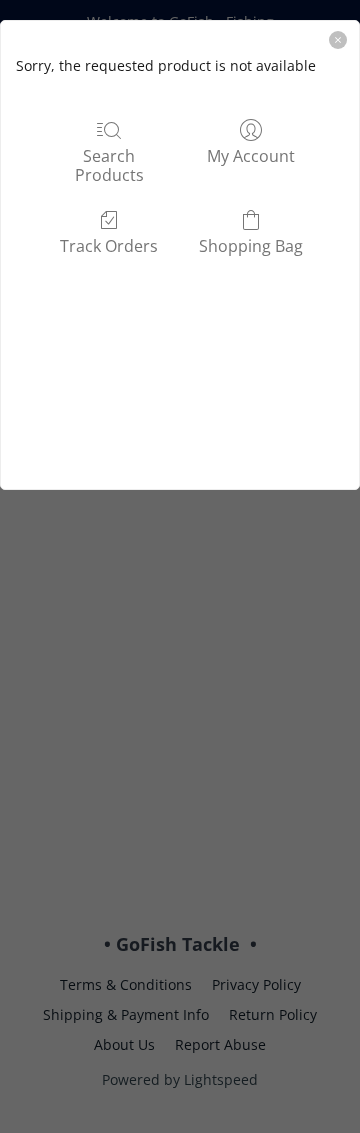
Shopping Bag (251, 245)
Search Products (109, 165)
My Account (251, 155)
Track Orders (109, 245)
